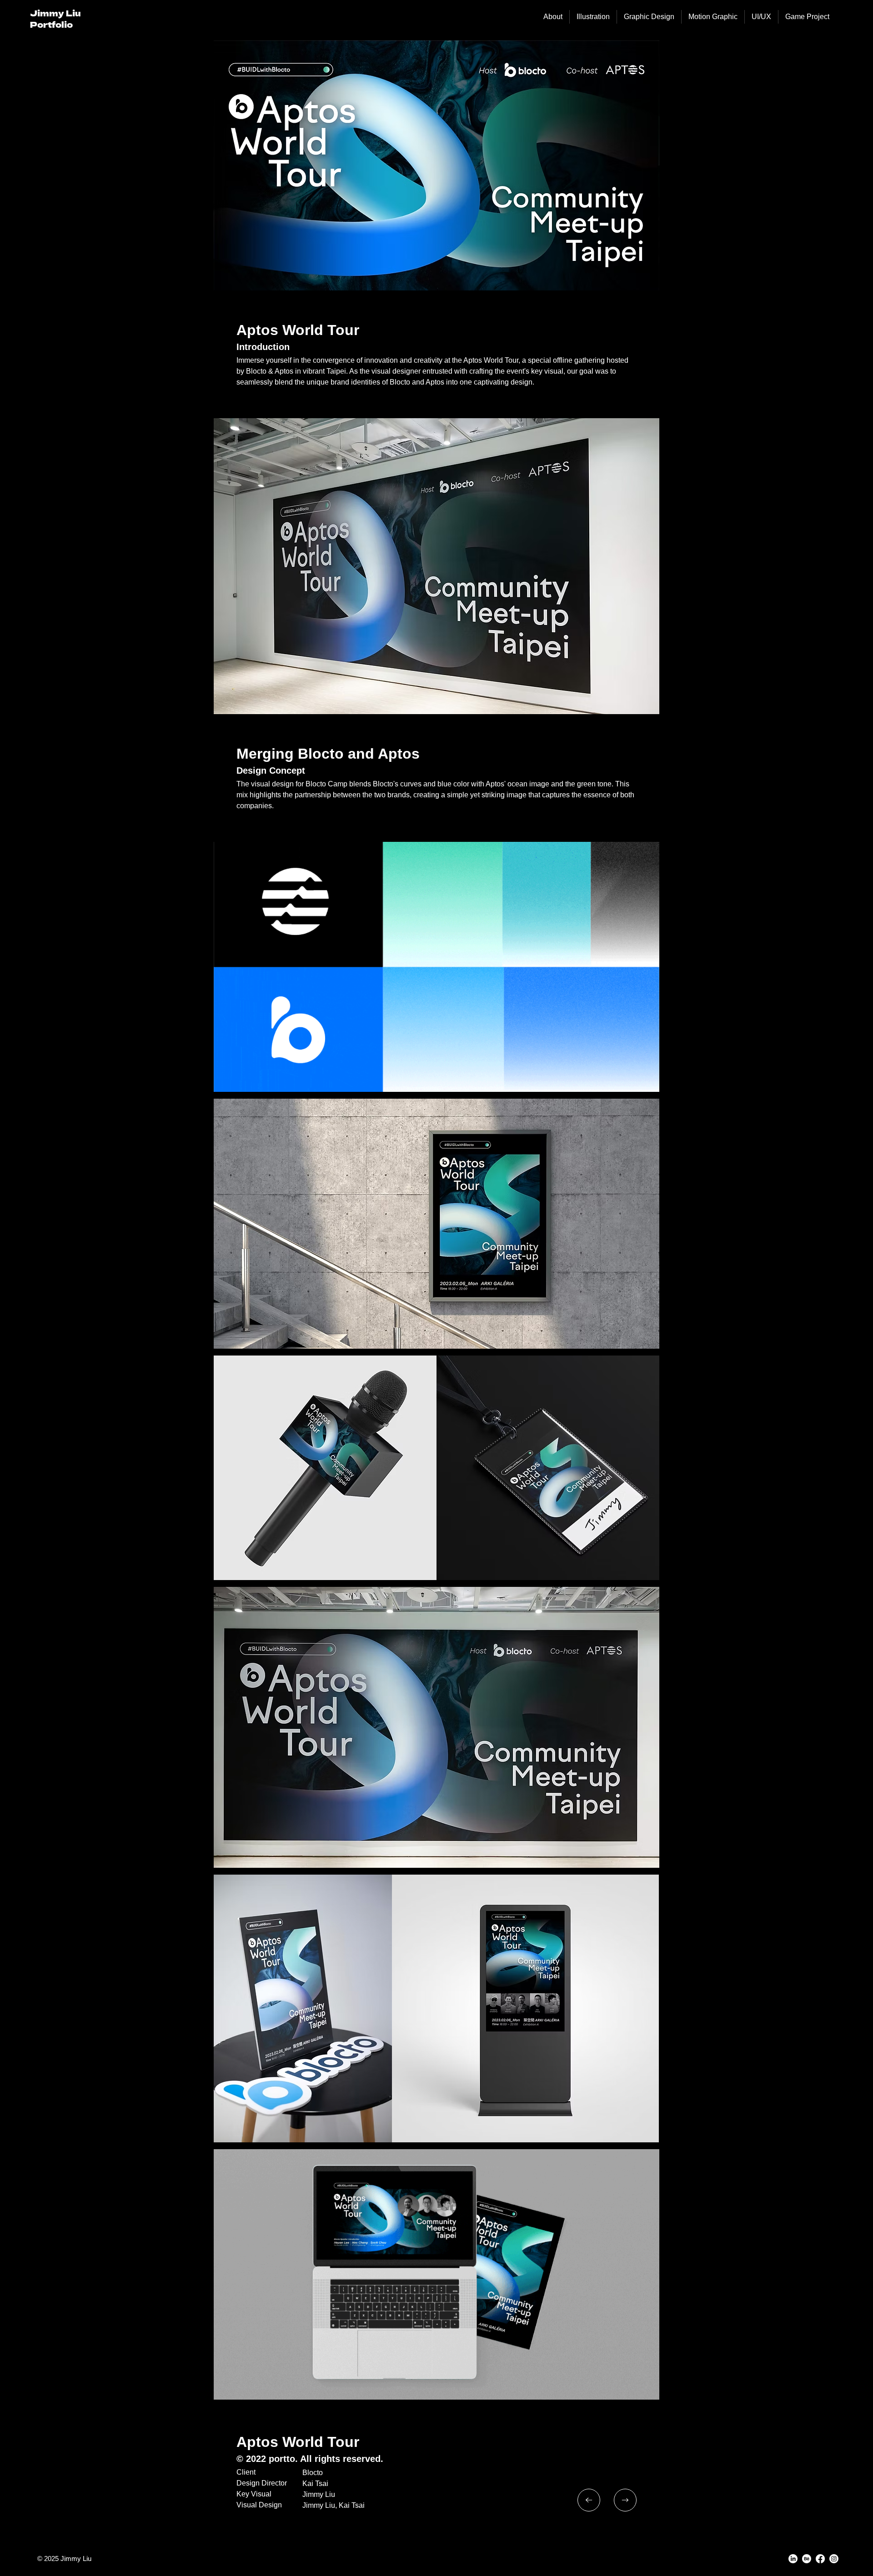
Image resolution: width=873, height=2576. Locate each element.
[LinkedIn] (793, 2559)
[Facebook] (820, 2559)
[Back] (589, 2500)
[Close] (625, 2500)
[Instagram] (834, 2559)
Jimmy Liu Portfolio (55, 18)
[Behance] (807, 2559)
